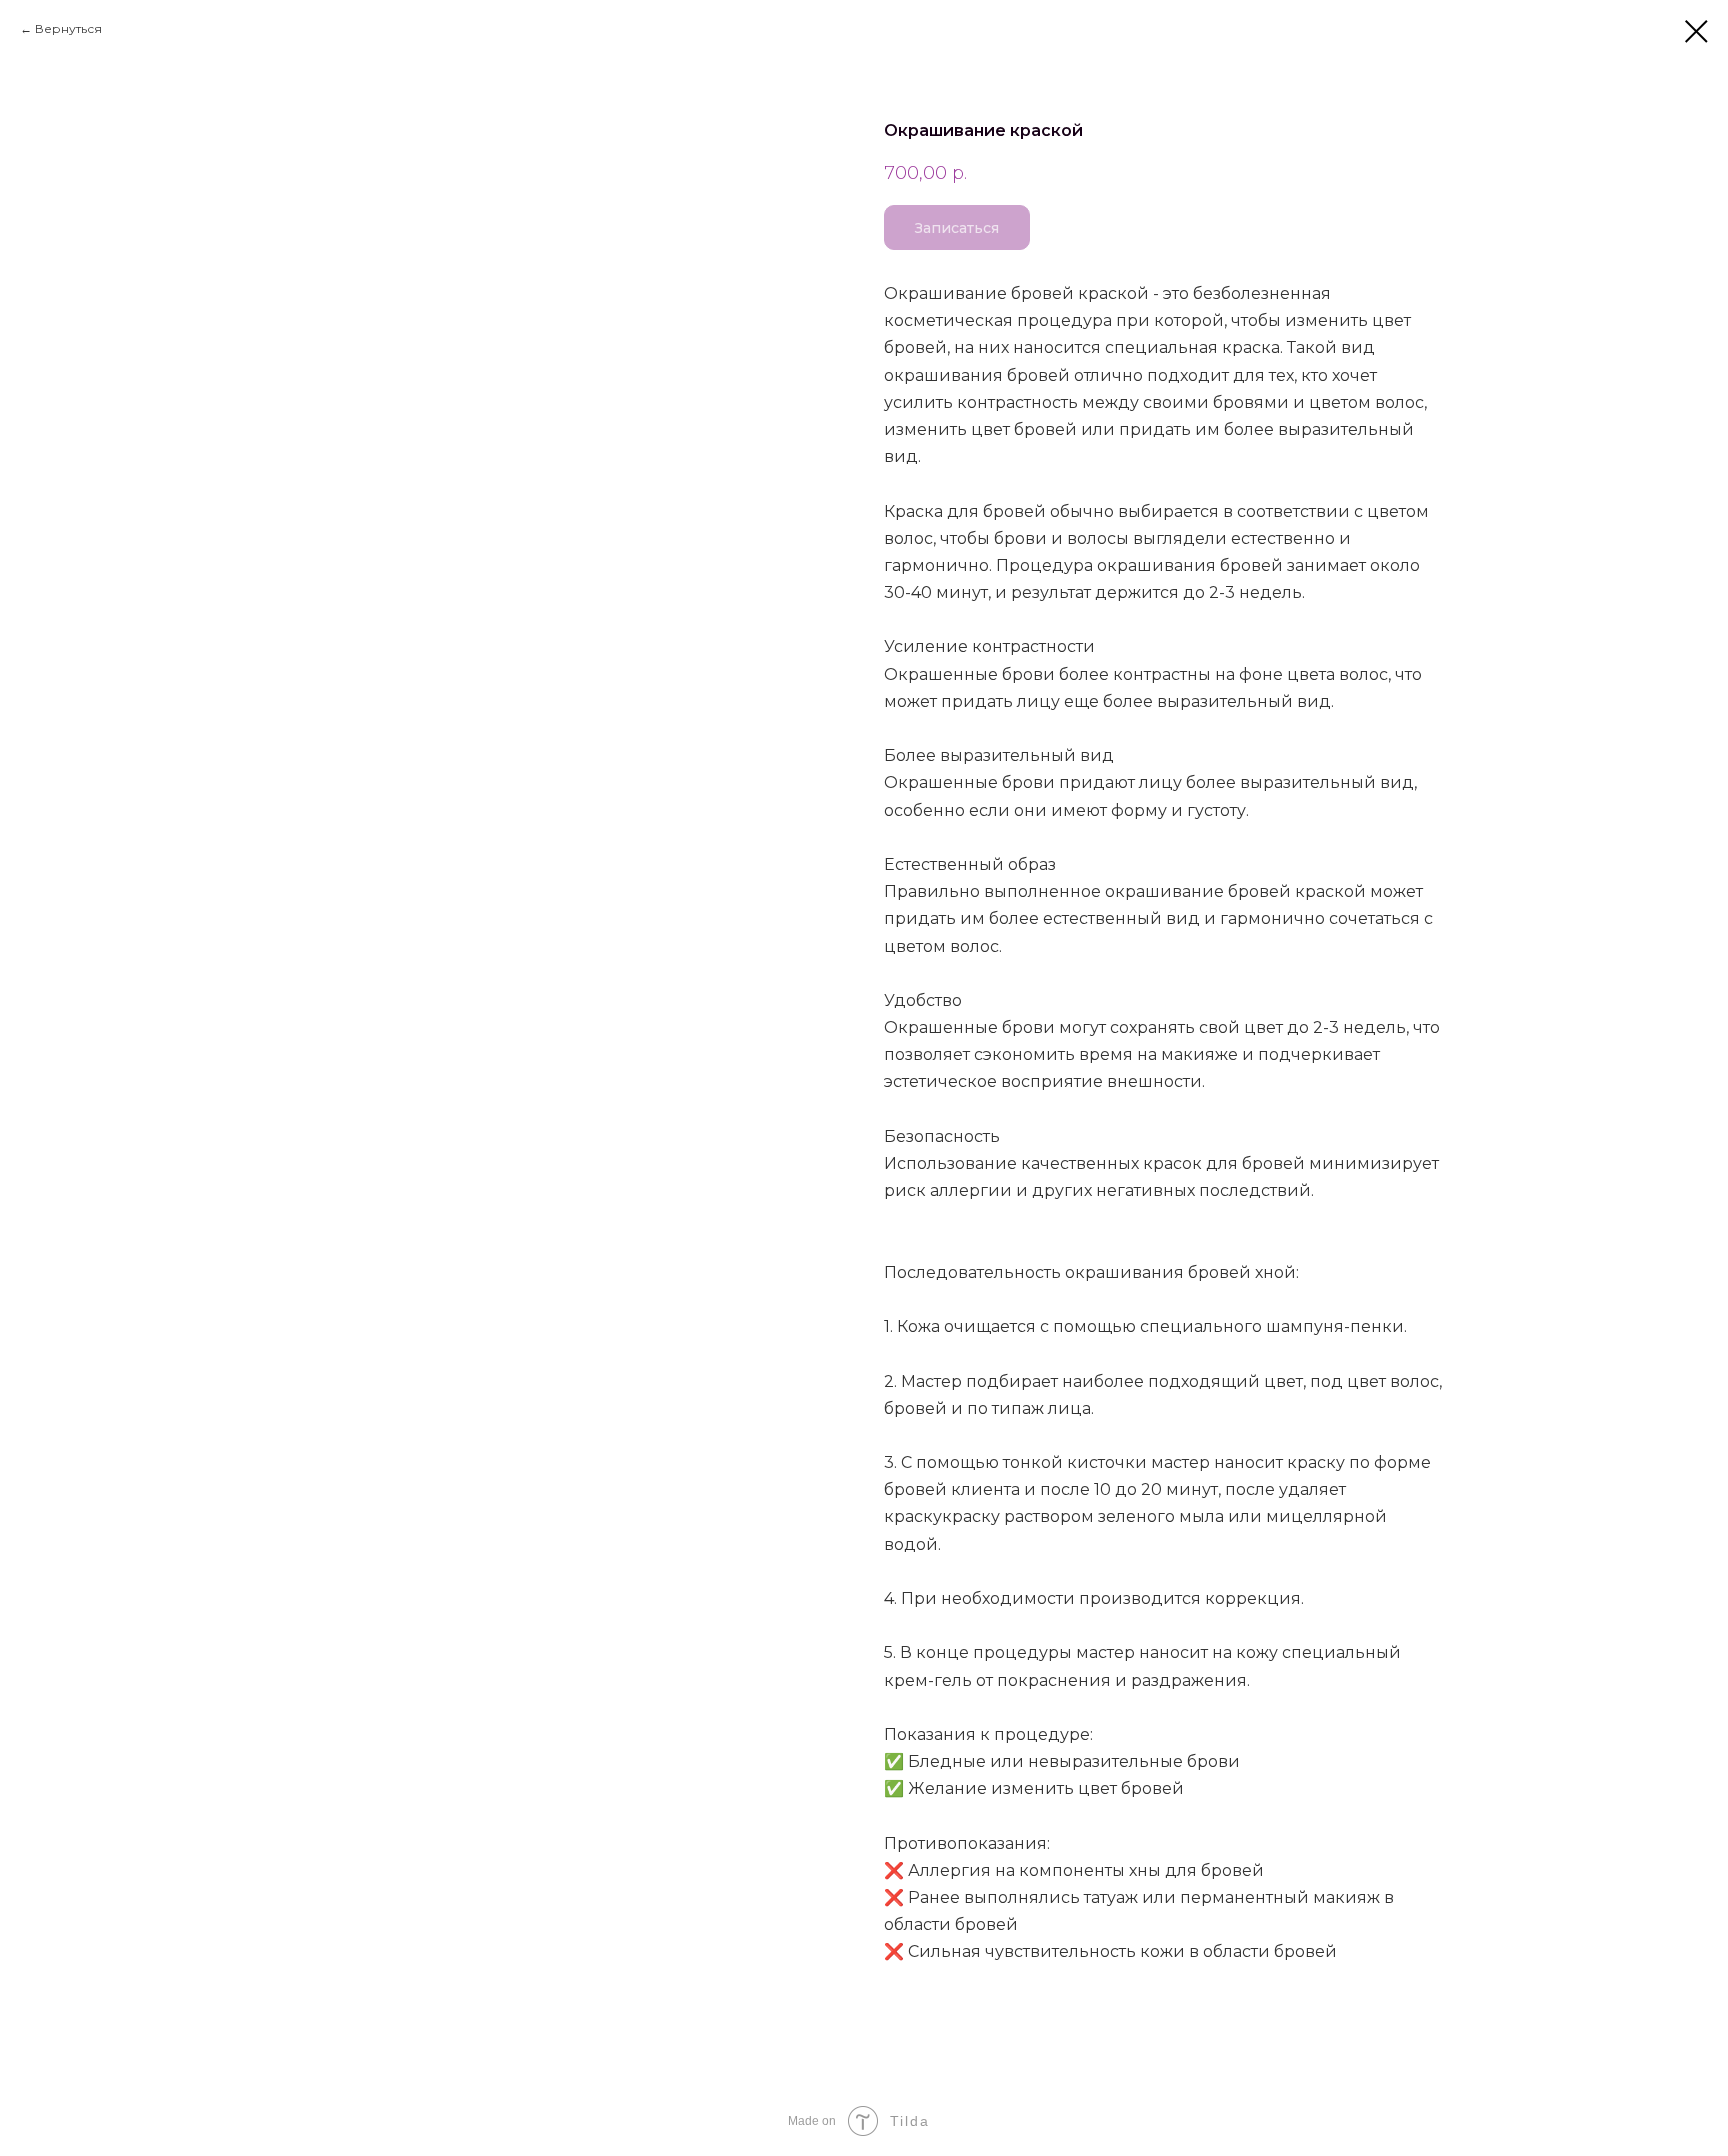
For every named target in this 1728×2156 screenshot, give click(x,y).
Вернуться (68, 28)
